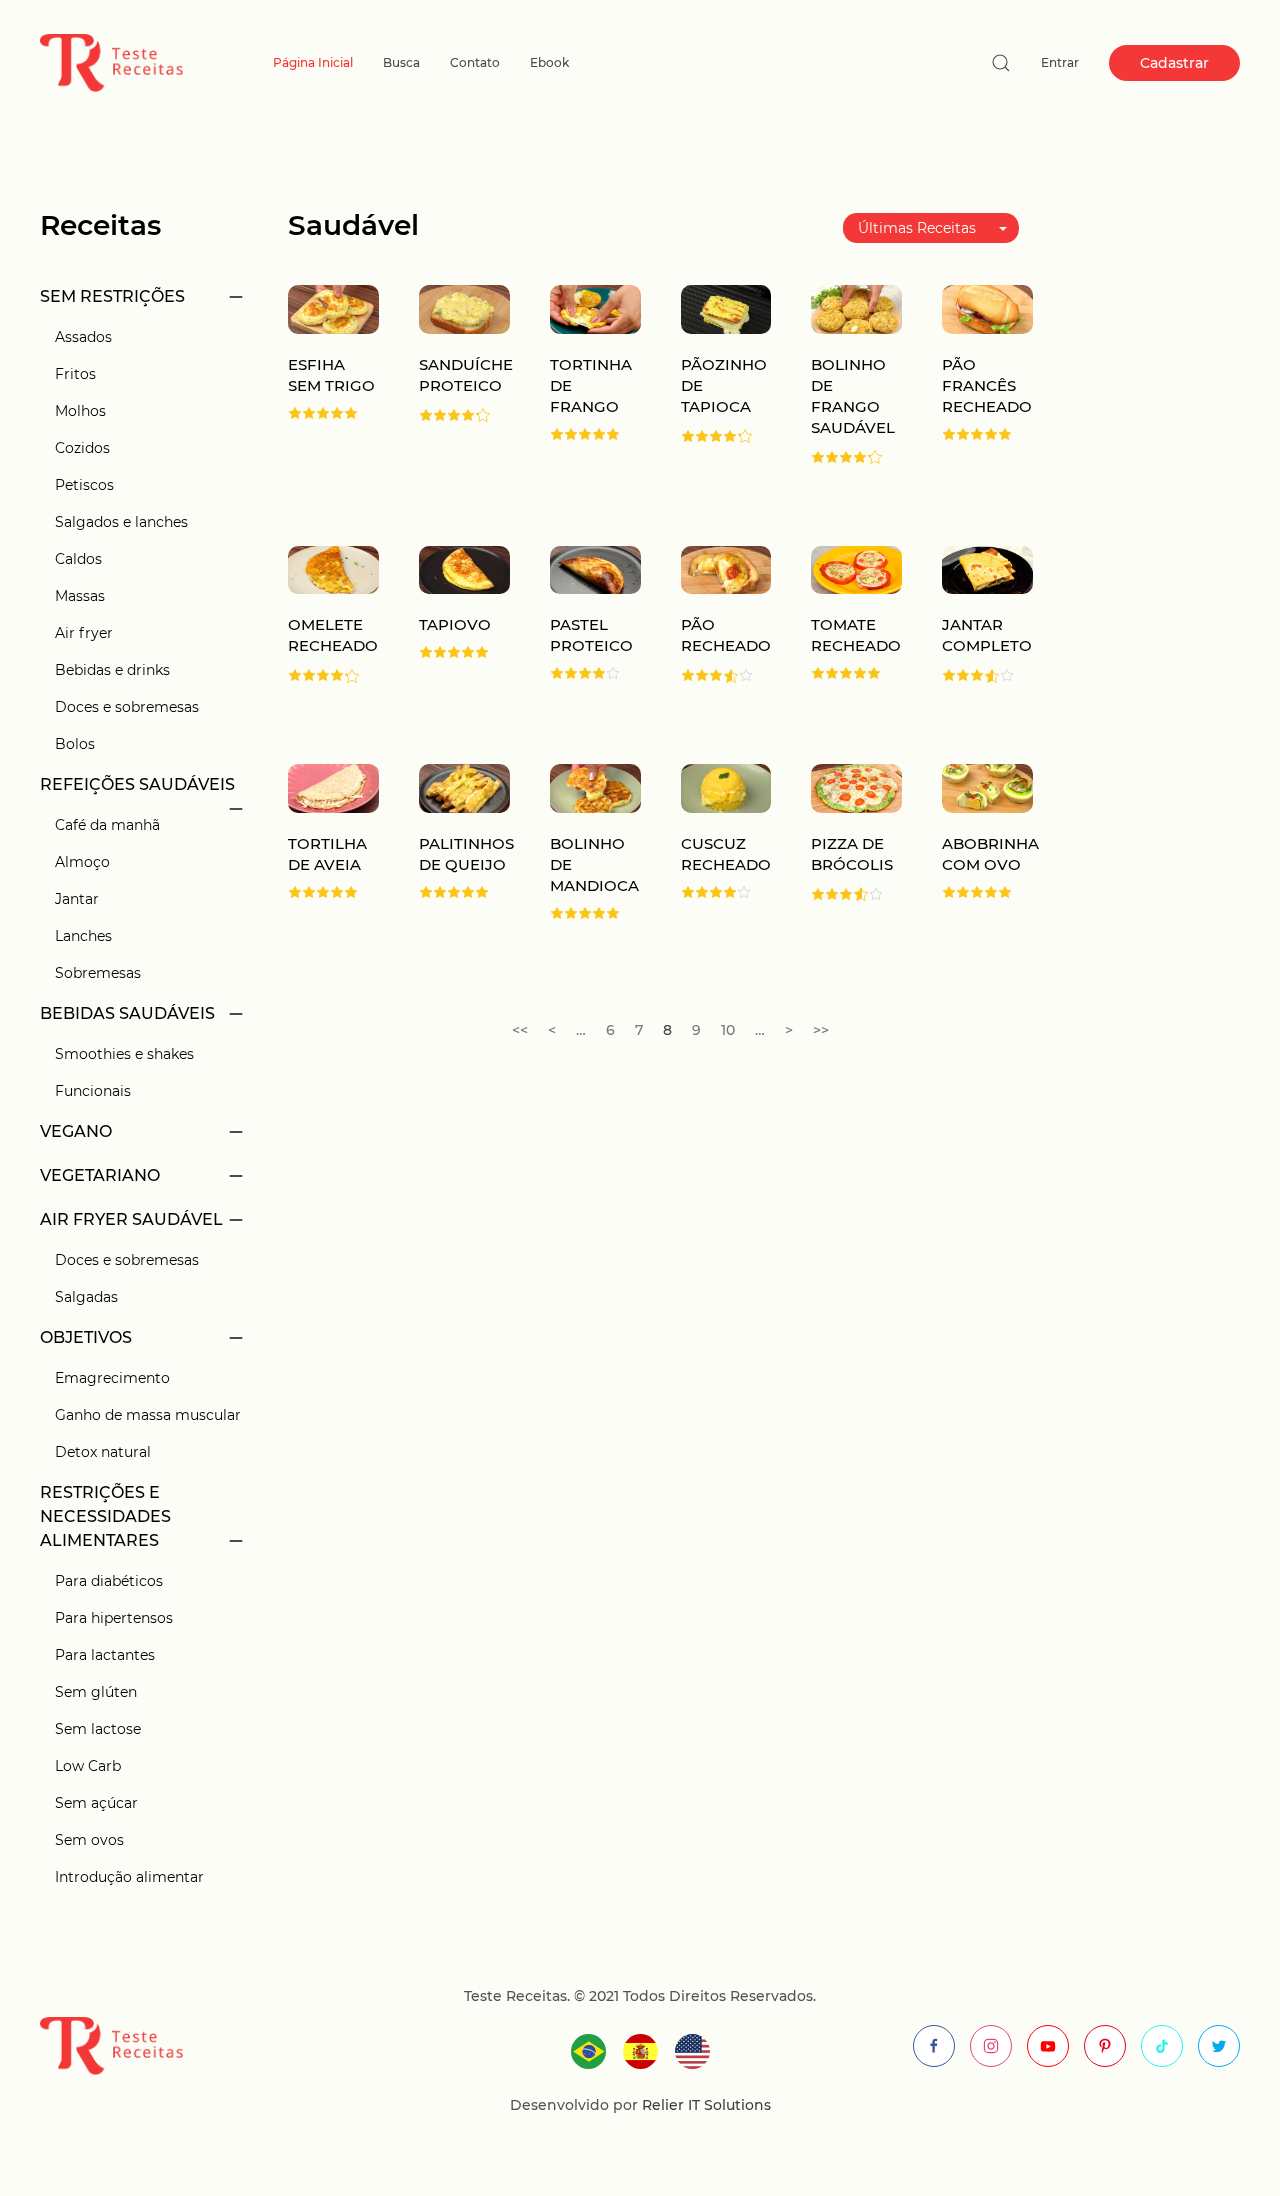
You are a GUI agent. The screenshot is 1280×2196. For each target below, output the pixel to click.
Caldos (78, 559)
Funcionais (93, 1091)
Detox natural (103, 1452)
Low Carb (88, 1766)
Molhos (80, 411)
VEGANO (76, 1131)
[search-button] (1001, 63)
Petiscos (84, 485)
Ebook (549, 62)
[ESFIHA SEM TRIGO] (333, 308)
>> (821, 1030)
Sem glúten (96, 1692)
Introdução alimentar (129, 1877)
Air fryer (84, 633)
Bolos (75, 744)
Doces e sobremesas (127, 707)
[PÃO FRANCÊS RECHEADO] (987, 308)
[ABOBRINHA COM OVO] (987, 787)
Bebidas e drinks (112, 670)
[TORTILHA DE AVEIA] (333, 787)
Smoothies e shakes (124, 1054)
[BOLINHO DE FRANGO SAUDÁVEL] (856, 308)
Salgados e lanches (121, 522)
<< (520, 1030)
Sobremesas (98, 973)
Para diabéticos (109, 1581)
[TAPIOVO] (464, 568)
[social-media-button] (934, 2046)
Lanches (83, 936)
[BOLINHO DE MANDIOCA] (595, 787)
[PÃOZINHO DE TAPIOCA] (726, 308)
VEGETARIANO (100, 1175)
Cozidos (82, 448)
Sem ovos (89, 1840)
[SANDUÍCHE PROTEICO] (464, 308)
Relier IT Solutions (704, 2105)
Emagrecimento (112, 1378)
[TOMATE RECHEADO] (856, 568)
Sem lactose (98, 1729)
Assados (83, 337)
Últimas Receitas (917, 228)
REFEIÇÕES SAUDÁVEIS (137, 784)
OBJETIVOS (86, 1337)
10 (728, 1030)
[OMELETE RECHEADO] (333, 568)
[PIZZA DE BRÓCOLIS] (856, 787)
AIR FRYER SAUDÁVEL (131, 1219)
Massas (80, 596)
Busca (401, 62)
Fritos (75, 374)
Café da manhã (107, 825)
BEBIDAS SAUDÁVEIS (127, 1013)
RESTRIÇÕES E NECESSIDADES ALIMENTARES (105, 1516)
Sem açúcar (96, 1803)
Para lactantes (105, 1655)
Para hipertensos (114, 1618)
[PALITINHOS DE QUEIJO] (464, 787)
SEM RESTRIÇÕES (112, 296)
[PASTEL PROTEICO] (595, 568)
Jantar (77, 899)
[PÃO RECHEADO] (726, 568)
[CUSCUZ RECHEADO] (726, 787)
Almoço (82, 862)
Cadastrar (1174, 63)
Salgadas (86, 1297)
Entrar (1060, 62)
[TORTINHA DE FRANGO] (595, 308)
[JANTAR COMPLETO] (987, 568)
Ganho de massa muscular (148, 1415)
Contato (475, 62)
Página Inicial (313, 62)
